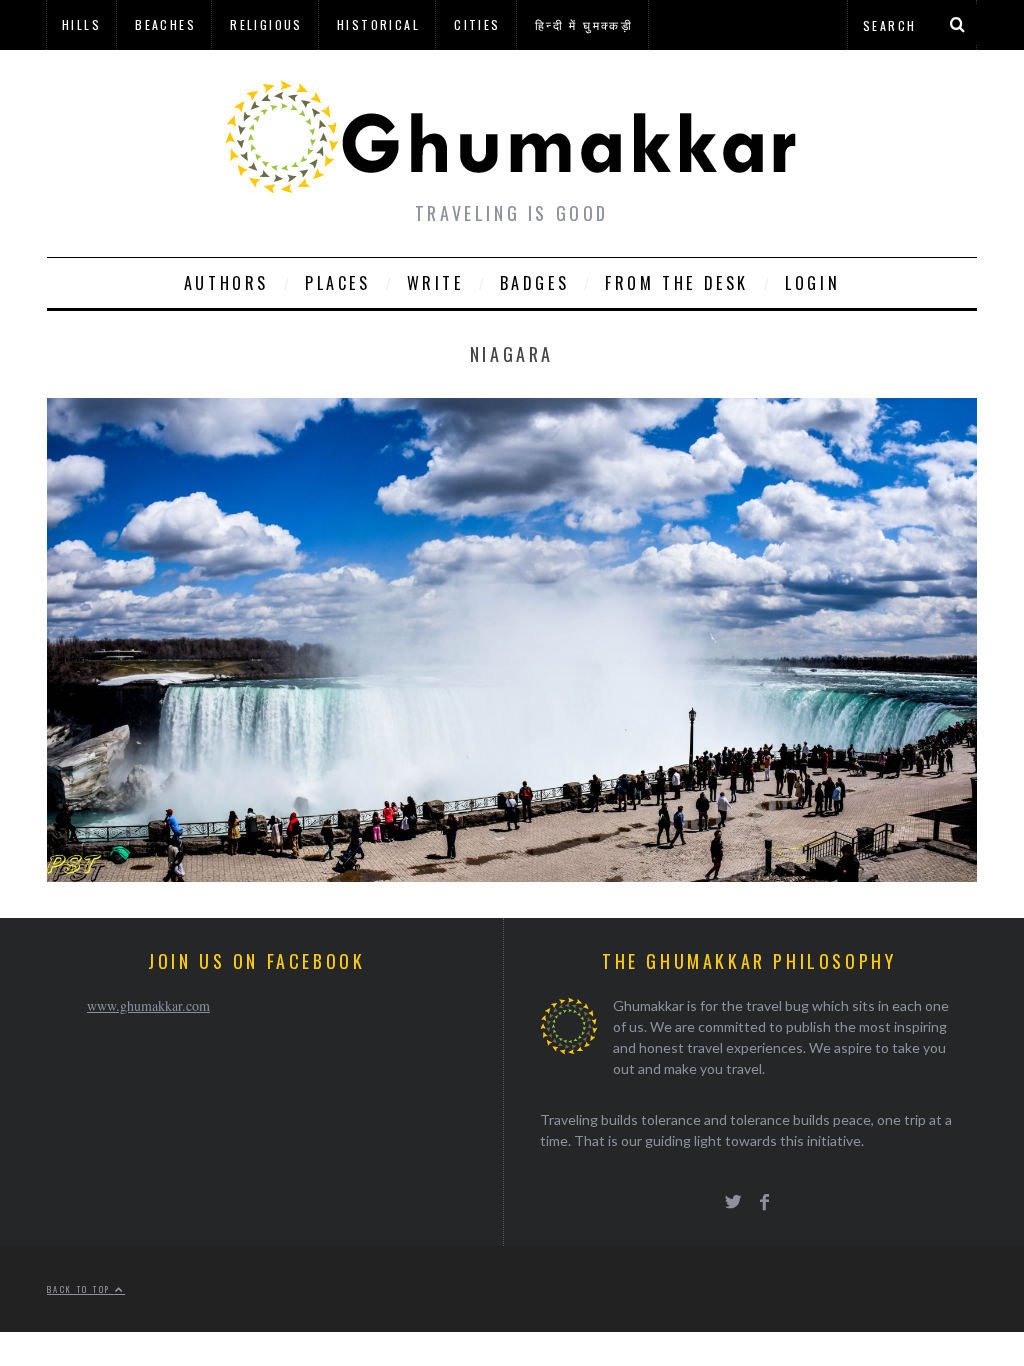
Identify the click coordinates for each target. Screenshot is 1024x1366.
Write (435, 283)
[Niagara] (512, 875)
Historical (378, 24)
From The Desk (677, 283)
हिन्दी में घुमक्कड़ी (584, 24)
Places (338, 283)
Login (812, 283)
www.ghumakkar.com (148, 1005)
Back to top (81, 1289)
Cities (477, 24)
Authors (226, 283)
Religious (266, 24)
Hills (81, 24)
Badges (535, 283)
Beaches (165, 24)
